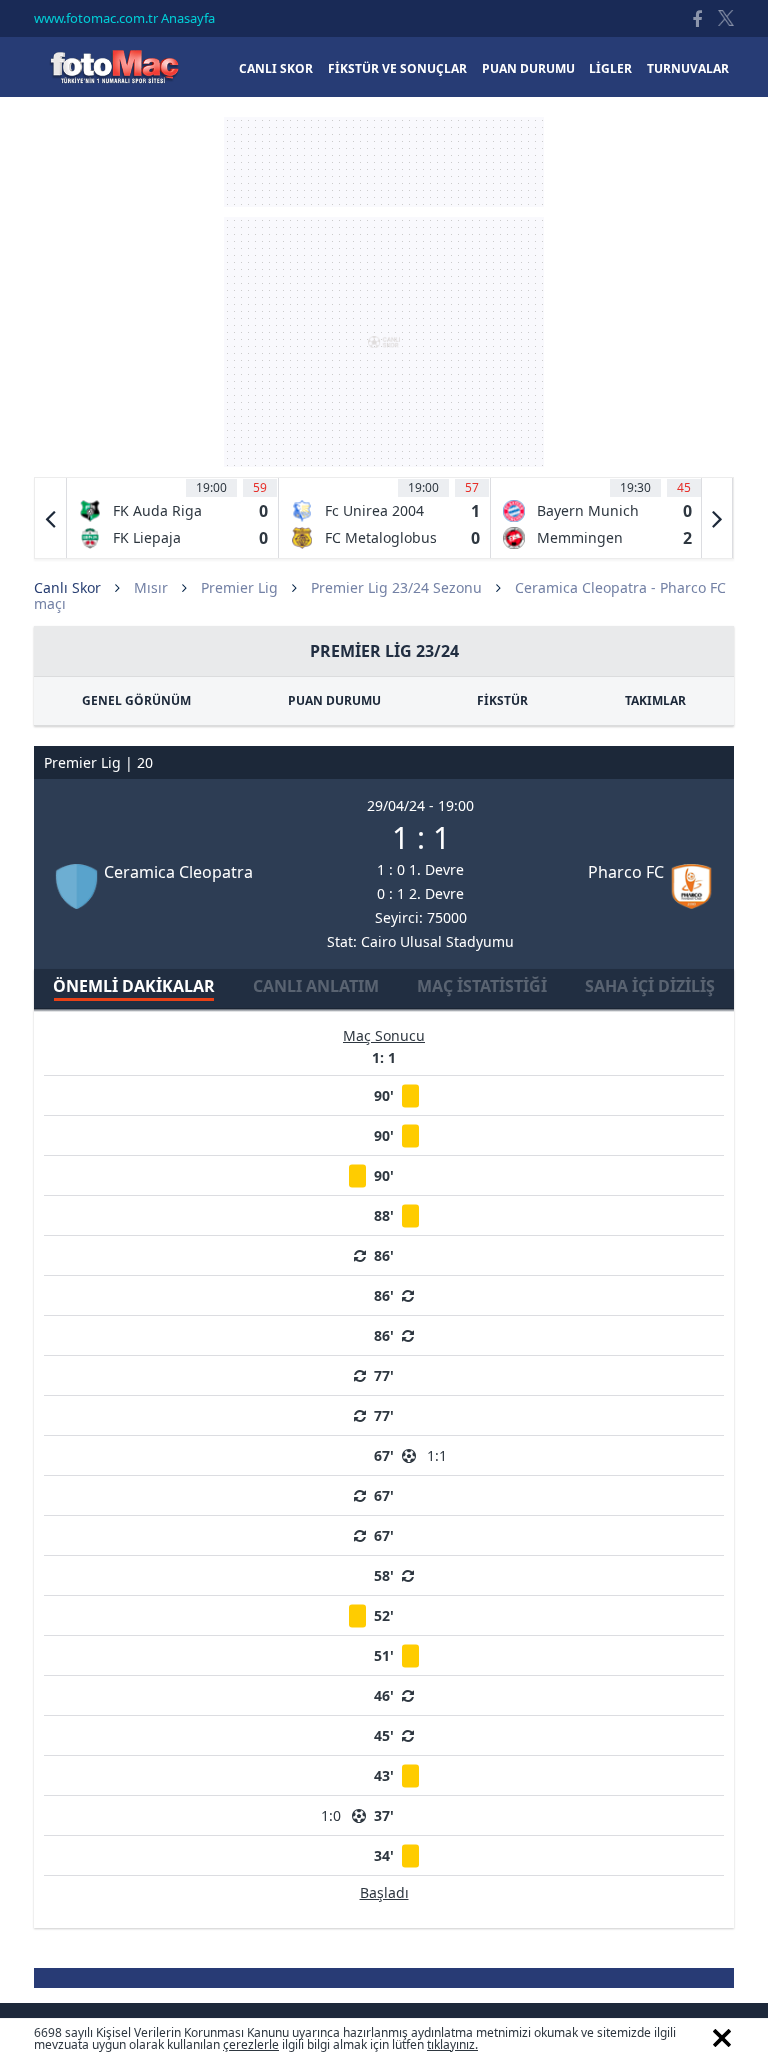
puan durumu (528, 68)
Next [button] (717, 518)
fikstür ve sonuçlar (397, 68)
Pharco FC (626, 872)
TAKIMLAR (655, 700)
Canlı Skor (114, 66)
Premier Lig (239, 587)
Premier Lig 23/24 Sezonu (396, 587)
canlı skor (276, 68)
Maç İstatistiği (482, 986)
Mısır (151, 587)
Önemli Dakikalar (134, 986)
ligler (610, 68)
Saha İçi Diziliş (650, 986)
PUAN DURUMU (334, 700)
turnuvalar (688, 68)
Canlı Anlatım (316, 986)
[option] (173, 518)
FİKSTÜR (502, 700)
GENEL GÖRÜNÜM (136, 700)
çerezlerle (251, 2044)
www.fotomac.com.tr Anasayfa (124, 18)
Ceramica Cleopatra (178, 872)
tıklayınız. (452, 2044)
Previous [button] (51, 518)
